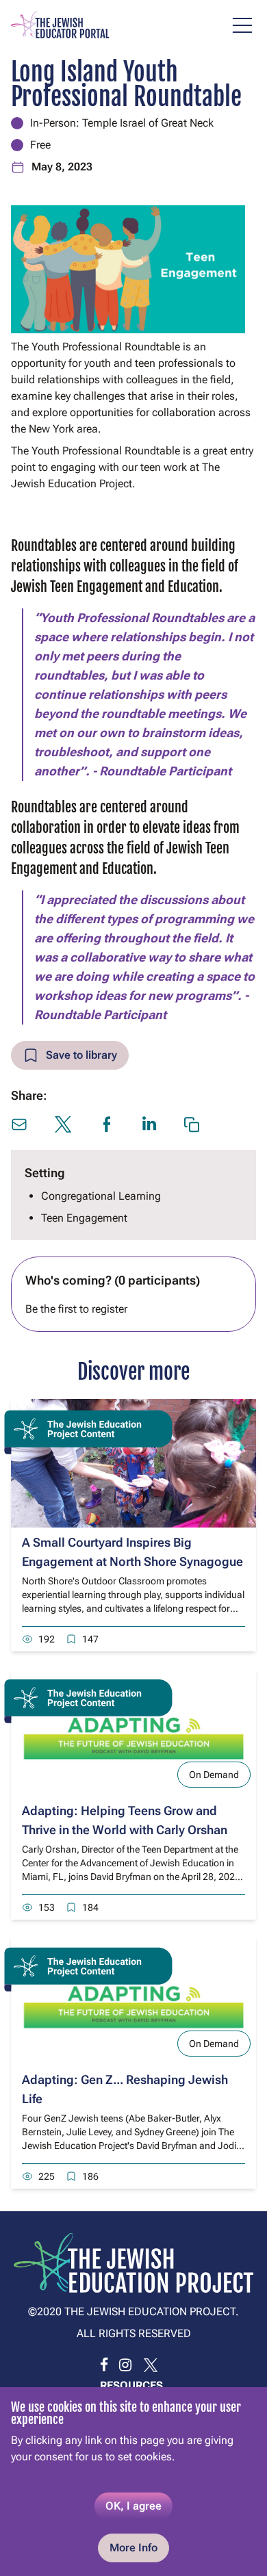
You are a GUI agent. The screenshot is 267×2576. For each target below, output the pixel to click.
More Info (133, 2548)
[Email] (19, 1124)
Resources (131, 2385)
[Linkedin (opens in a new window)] (149, 1123)
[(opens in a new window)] (104, 2365)
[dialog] (133, 2482)
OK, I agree (133, 2506)
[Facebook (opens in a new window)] (107, 1124)
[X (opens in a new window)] (63, 1124)
